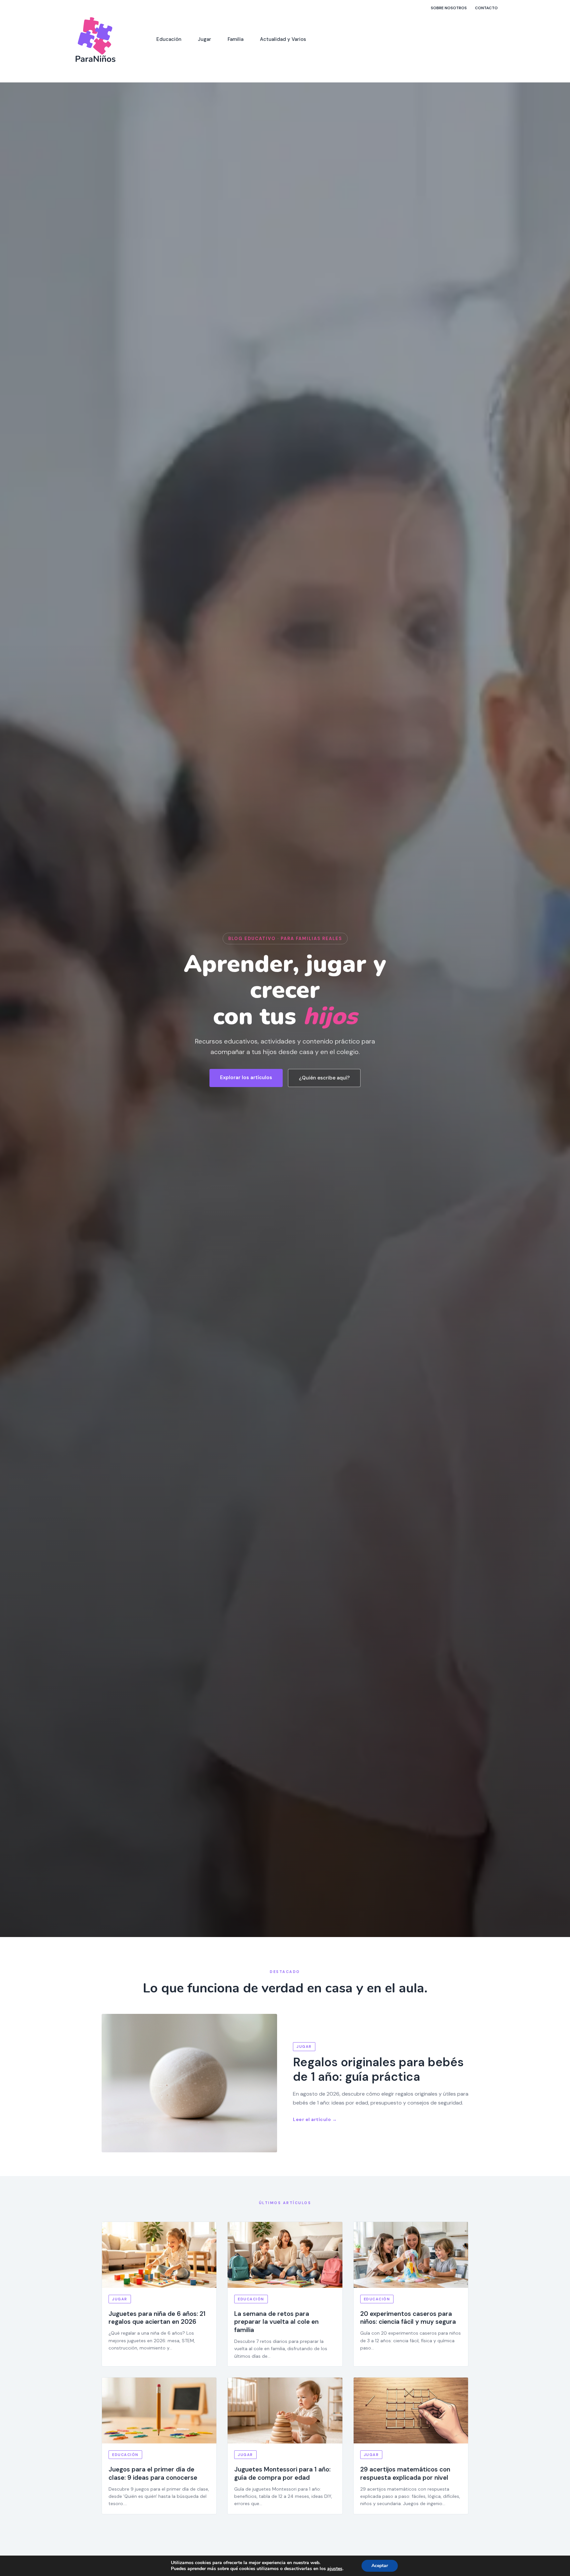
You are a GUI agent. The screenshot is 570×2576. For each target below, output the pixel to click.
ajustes (335, 2569)
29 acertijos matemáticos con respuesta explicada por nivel (405, 2473)
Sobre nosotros (449, 8)
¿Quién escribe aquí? (324, 1078)
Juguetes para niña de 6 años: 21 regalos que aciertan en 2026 (157, 2318)
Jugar (205, 39)
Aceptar (380, 2566)
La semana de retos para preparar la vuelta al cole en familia (276, 2322)
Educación (169, 39)
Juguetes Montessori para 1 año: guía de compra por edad (282, 2473)
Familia (236, 39)
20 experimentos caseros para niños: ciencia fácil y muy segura (408, 2318)
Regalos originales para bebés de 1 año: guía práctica (378, 2069)
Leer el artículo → (315, 2119)
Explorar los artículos (246, 1077)
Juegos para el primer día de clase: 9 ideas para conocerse (153, 2473)
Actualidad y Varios (283, 39)
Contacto (486, 8)
